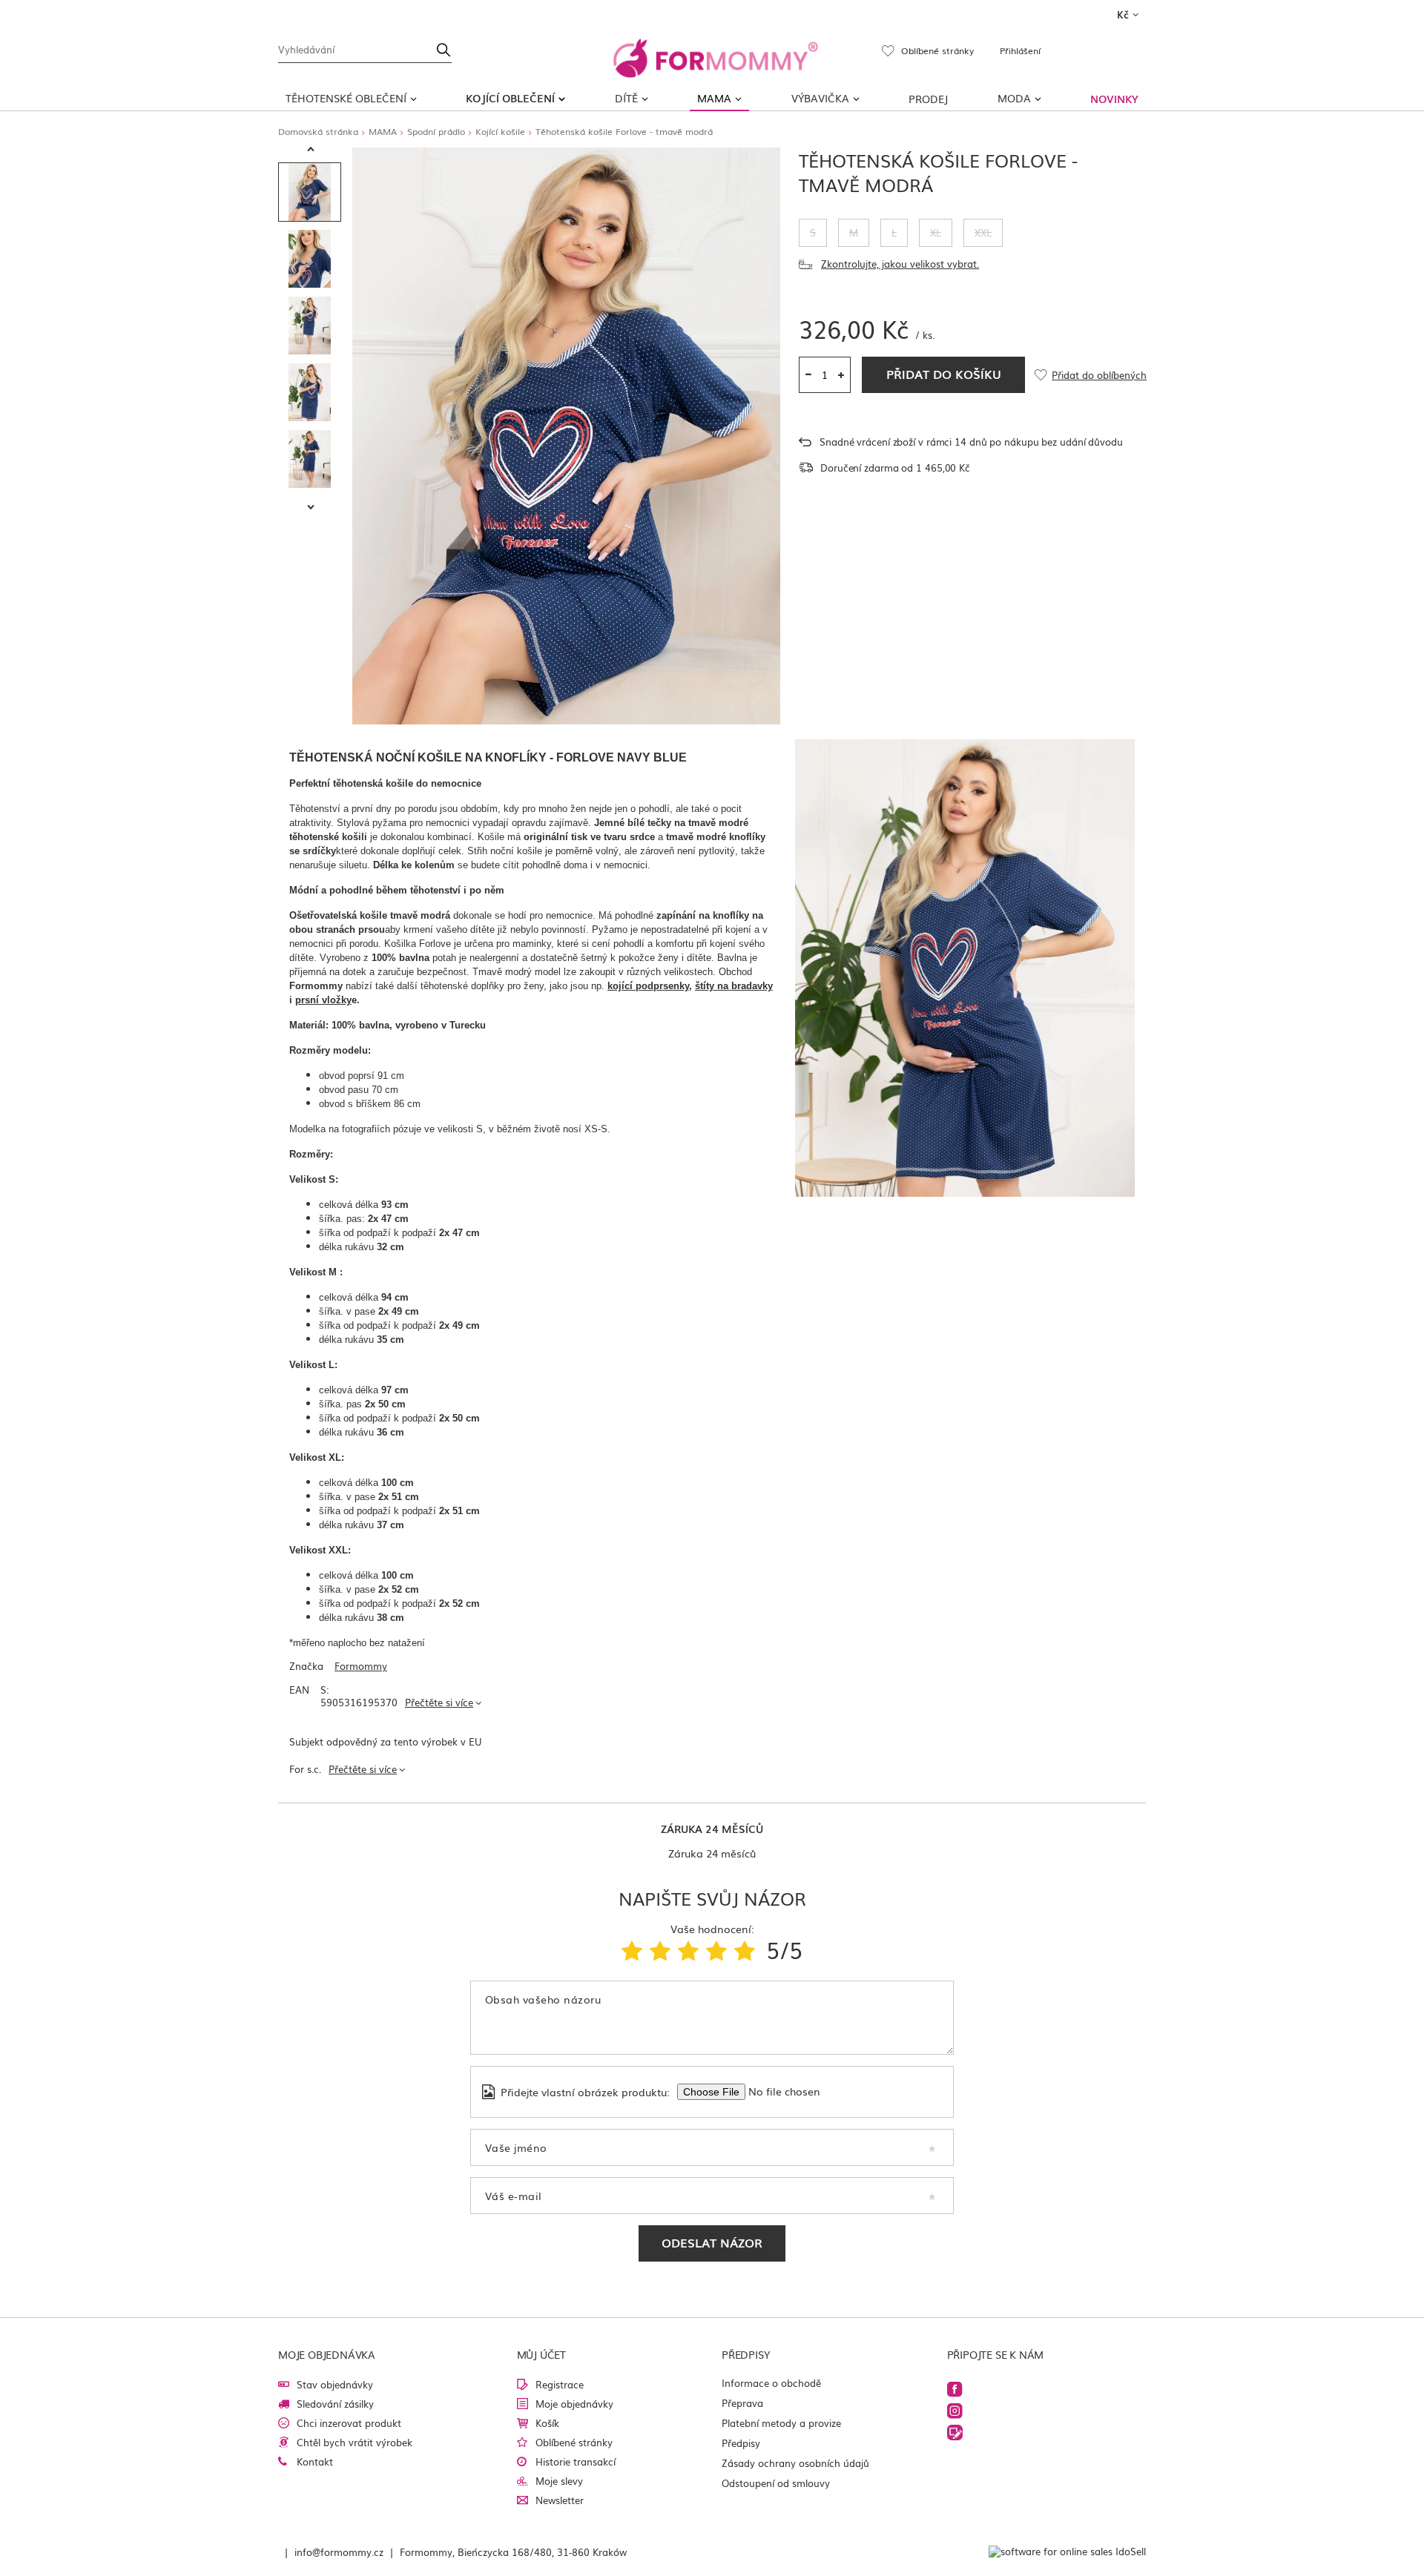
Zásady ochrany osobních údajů (795, 2463)
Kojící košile (500, 131)
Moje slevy (559, 2481)
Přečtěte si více (439, 1702)
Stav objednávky (335, 2384)
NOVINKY (1114, 99)
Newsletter (560, 2500)
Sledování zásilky (335, 2404)
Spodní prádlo (436, 131)
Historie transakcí (576, 2461)
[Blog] (955, 2433)
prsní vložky (323, 1000)
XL (936, 232)
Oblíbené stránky (574, 2442)
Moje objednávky (574, 2404)
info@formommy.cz (339, 2552)
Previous (311, 150)
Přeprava (742, 2403)
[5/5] (745, 1949)
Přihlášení (1020, 50)
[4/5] (716, 1949)
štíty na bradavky (734, 986)
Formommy (361, 1667)
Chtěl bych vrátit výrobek (355, 2442)
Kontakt (315, 2461)
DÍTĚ (626, 98)
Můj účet (541, 2354)
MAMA (714, 98)
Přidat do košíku (944, 374)
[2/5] (660, 1949)
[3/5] (688, 1949)
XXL (983, 232)
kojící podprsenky (648, 986)
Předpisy (741, 2443)
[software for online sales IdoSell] (1067, 2552)
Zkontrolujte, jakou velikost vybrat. (900, 264)
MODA (1014, 98)
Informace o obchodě (771, 2383)
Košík (547, 2423)
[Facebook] (955, 2390)
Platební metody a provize (781, 2423)
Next (311, 508)
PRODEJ (928, 99)
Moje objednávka (327, 2354)
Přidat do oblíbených (1099, 376)
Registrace (560, 2384)
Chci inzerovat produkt (349, 2423)
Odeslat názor (712, 2242)
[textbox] (365, 48)
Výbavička (820, 98)
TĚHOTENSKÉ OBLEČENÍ (346, 98)
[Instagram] (955, 2411)
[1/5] (632, 1949)
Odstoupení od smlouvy (776, 2483)
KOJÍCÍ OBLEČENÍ (510, 98)
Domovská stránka (318, 131)
